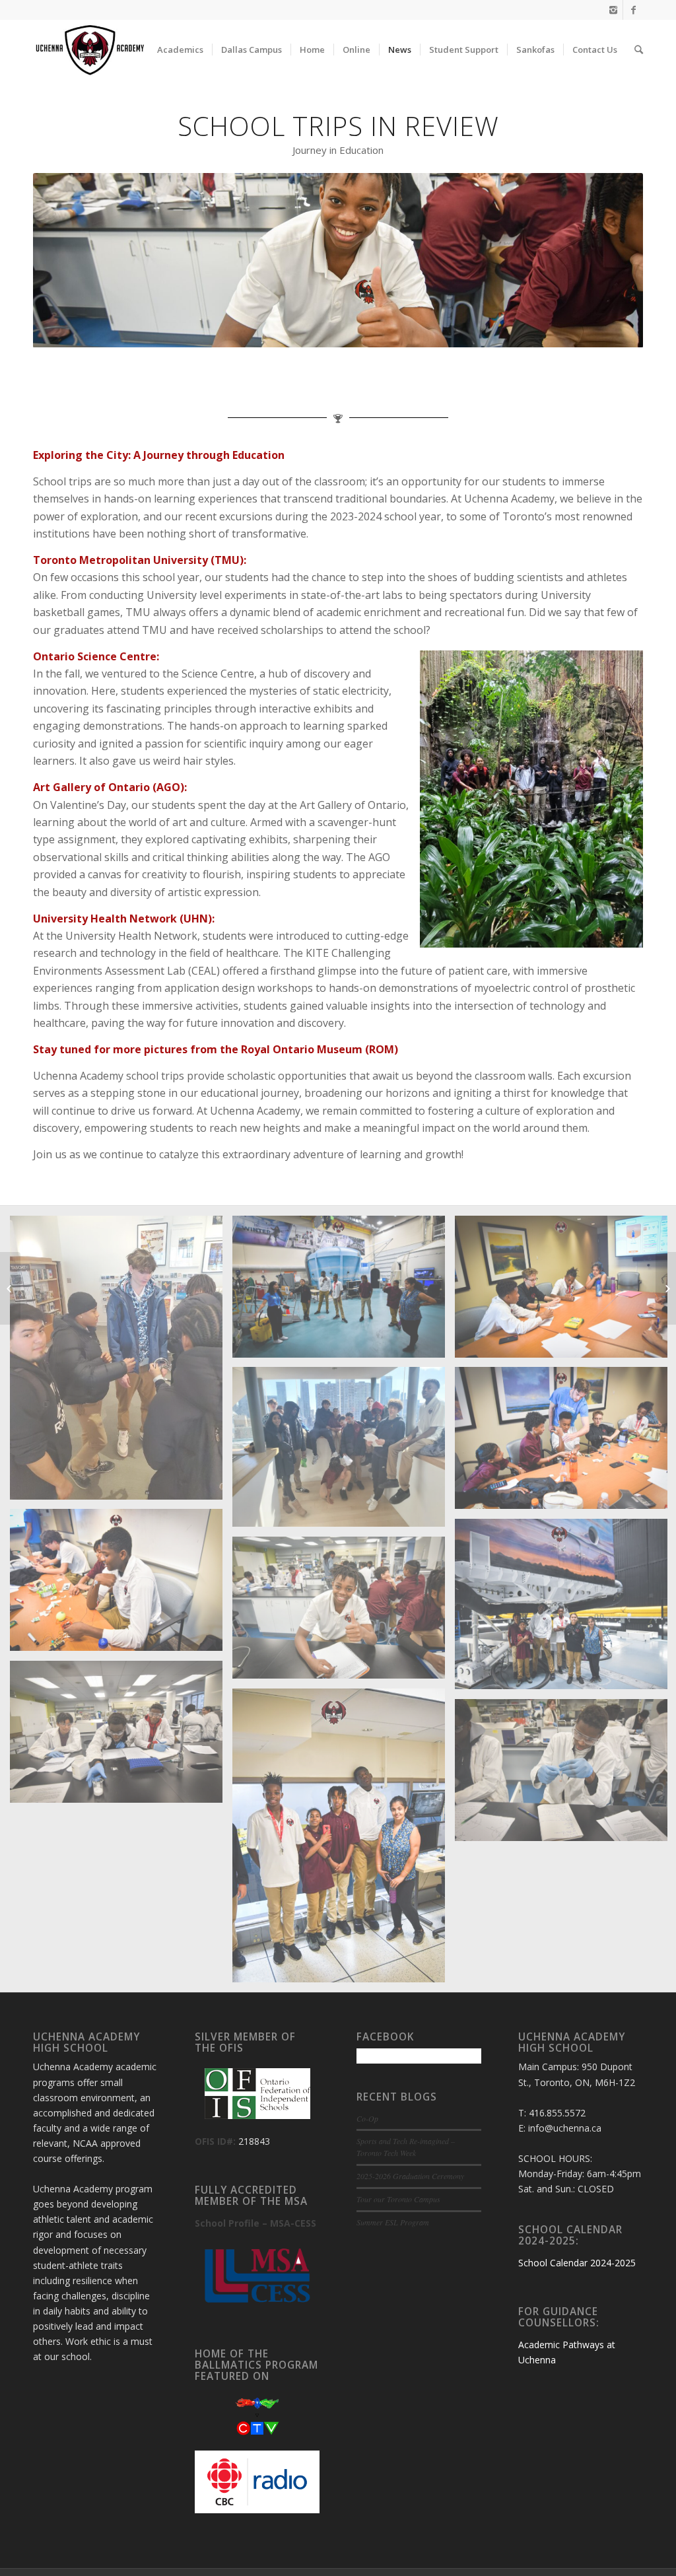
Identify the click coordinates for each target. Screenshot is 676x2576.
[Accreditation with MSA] (666, 1288)
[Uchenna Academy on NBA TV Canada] (10, 1288)
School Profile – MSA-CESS (255, 2223)
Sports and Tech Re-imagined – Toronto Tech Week (406, 2147)
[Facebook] (633, 10)
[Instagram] (613, 10)
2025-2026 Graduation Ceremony (410, 2176)
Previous (63, 260)
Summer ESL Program (393, 2222)
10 (386, 332)
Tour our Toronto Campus (398, 2199)
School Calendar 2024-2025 (577, 2263)
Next (613, 260)
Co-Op (367, 2118)
